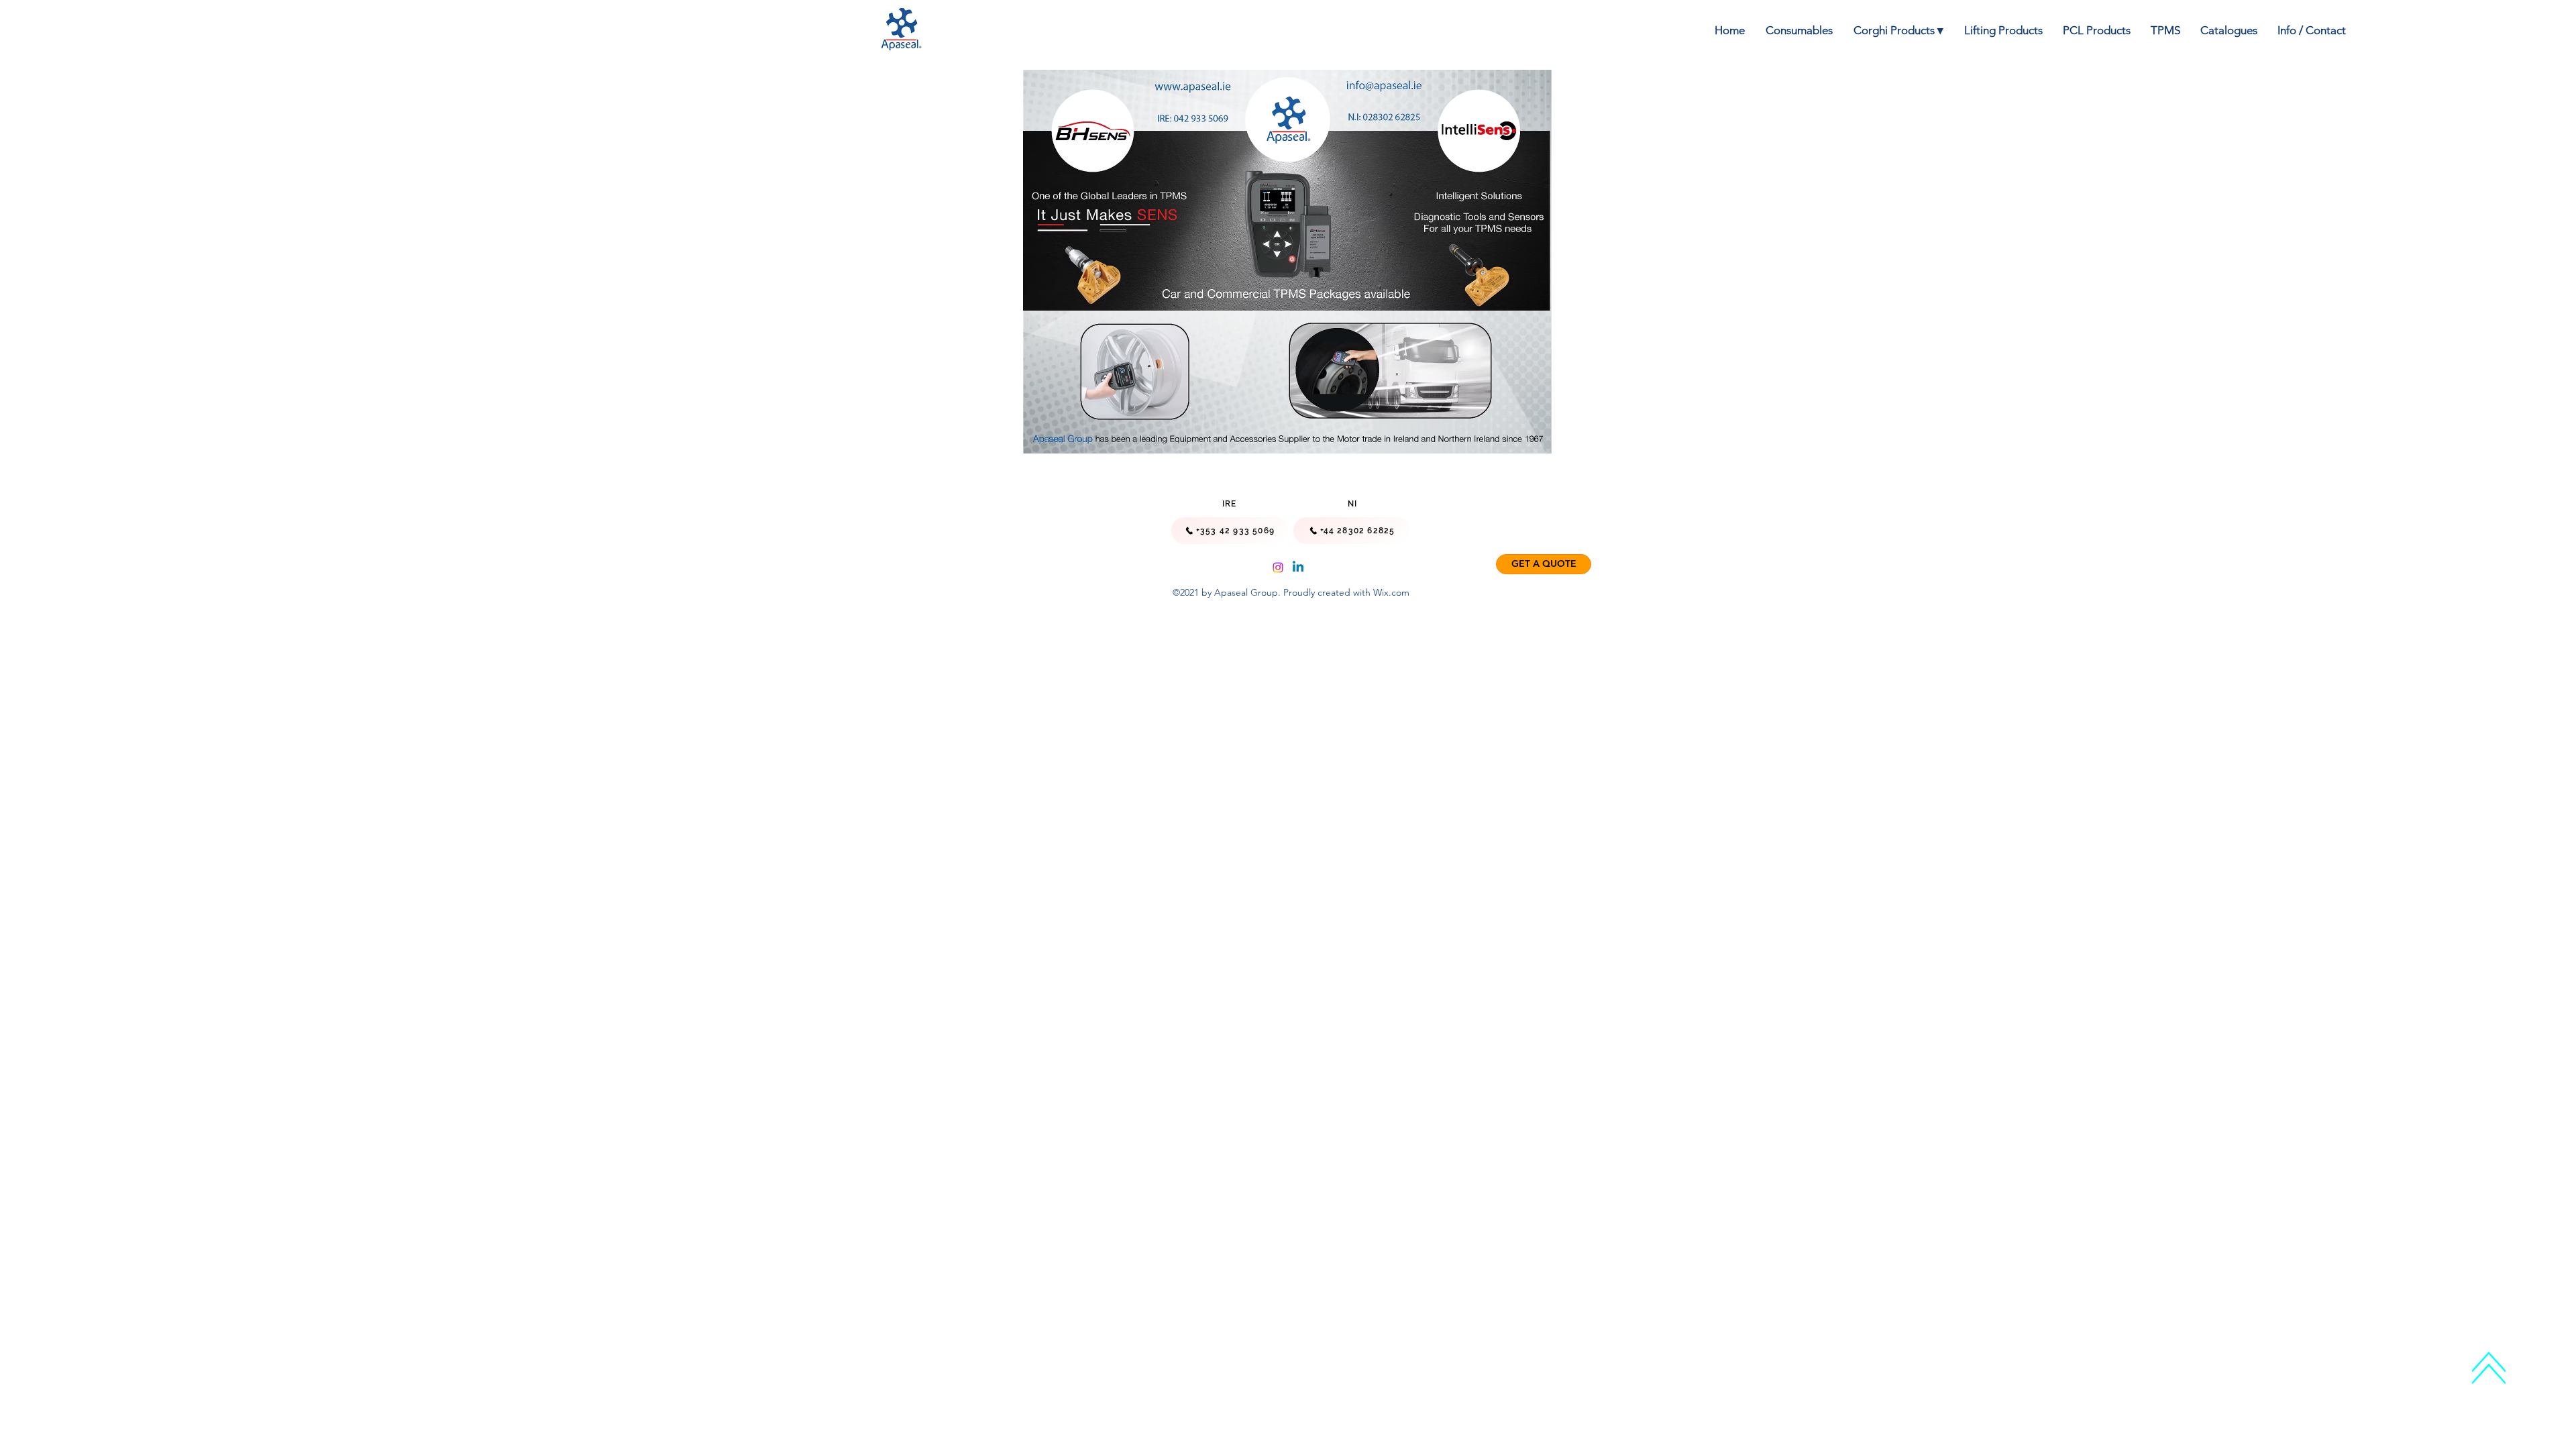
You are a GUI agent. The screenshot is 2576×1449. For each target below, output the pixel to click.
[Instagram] (1278, 568)
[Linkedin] (1298, 568)
